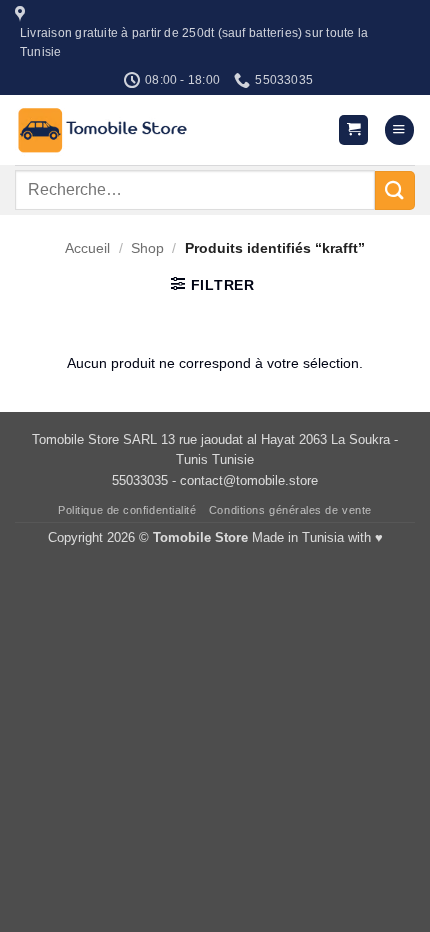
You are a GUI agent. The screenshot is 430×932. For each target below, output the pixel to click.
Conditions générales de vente (290, 510)
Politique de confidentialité (127, 510)
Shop (147, 248)
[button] (353, 130)
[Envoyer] (395, 190)
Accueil (87, 248)
